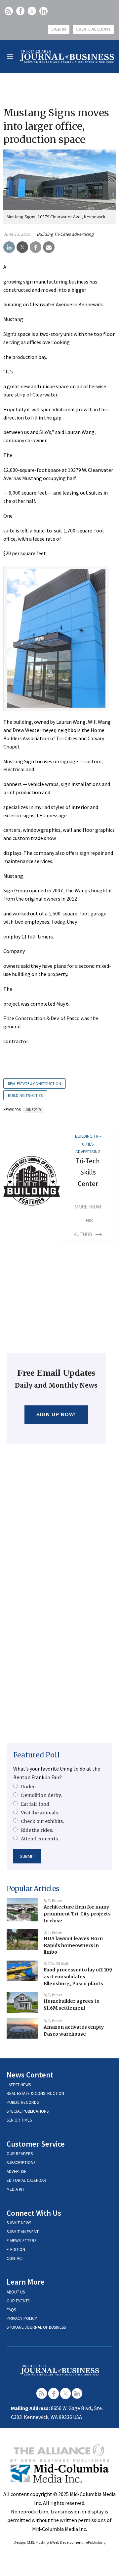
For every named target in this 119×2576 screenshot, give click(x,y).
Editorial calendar (26, 2180)
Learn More (26, 2282)
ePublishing (96, 2542)
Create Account (93, 29)
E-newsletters (21, 2241)
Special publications (28, 2111)
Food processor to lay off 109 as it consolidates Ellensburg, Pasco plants (78, 1977)
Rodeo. (29, 1787)
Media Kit (16, 2189)
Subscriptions (21, 2163)
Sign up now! (56, 1414)
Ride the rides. (37, 1830)
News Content (30, 2075)
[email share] (49, 247)
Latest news (19, 2085)
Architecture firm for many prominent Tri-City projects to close (77, 1914)
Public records (23, 2102)
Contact (15, 2258)
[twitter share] (22, 247)
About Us (16, 2292)
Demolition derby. (41, 1795)
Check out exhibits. (42, 1821)
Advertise (17, 2171)
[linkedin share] (9, 247)
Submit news (19, 2223)
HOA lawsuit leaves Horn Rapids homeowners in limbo (73, 1945)
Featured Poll (37, 1755)
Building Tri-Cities (25, 1095)
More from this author (87, 1221)
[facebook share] (36, 247)
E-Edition (16, 2250)
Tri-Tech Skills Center (88, 1172)
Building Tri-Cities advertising (65, 234)
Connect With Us (34, 2213)
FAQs (11, 2310)
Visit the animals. (40, 1813)
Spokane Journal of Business (36, 2327)
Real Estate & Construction (35, 1084)
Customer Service (36, 2144)
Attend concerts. (40, 1839)
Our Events (18, 2301)
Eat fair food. (36, 1804)
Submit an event (23, 2232)
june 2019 (33, 1110)
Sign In (59, 29)
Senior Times (19, 2120)
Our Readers (20, 2154)
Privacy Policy (22, 2318)
